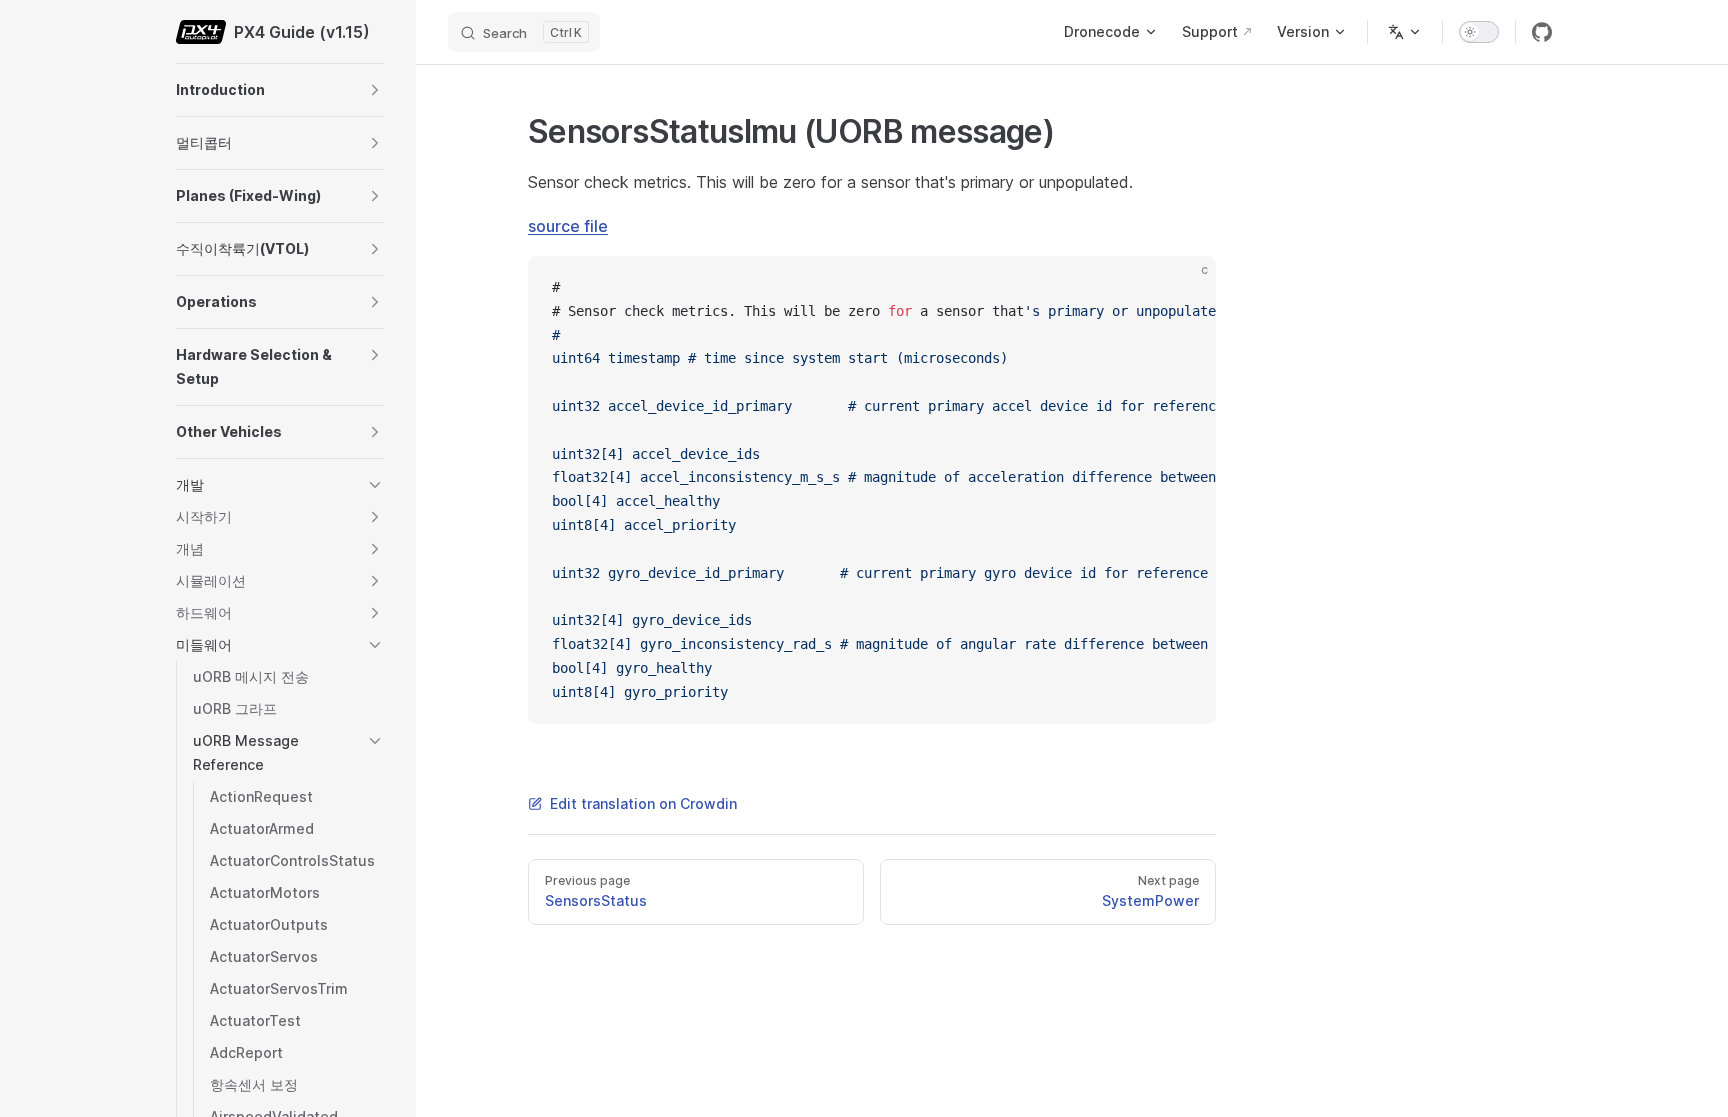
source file (568, 226)
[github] (1542, 32)
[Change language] (1405, 32)
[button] (375, 90)
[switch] (1479, 32)
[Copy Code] (1184, 288)
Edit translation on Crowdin (643, 803)
